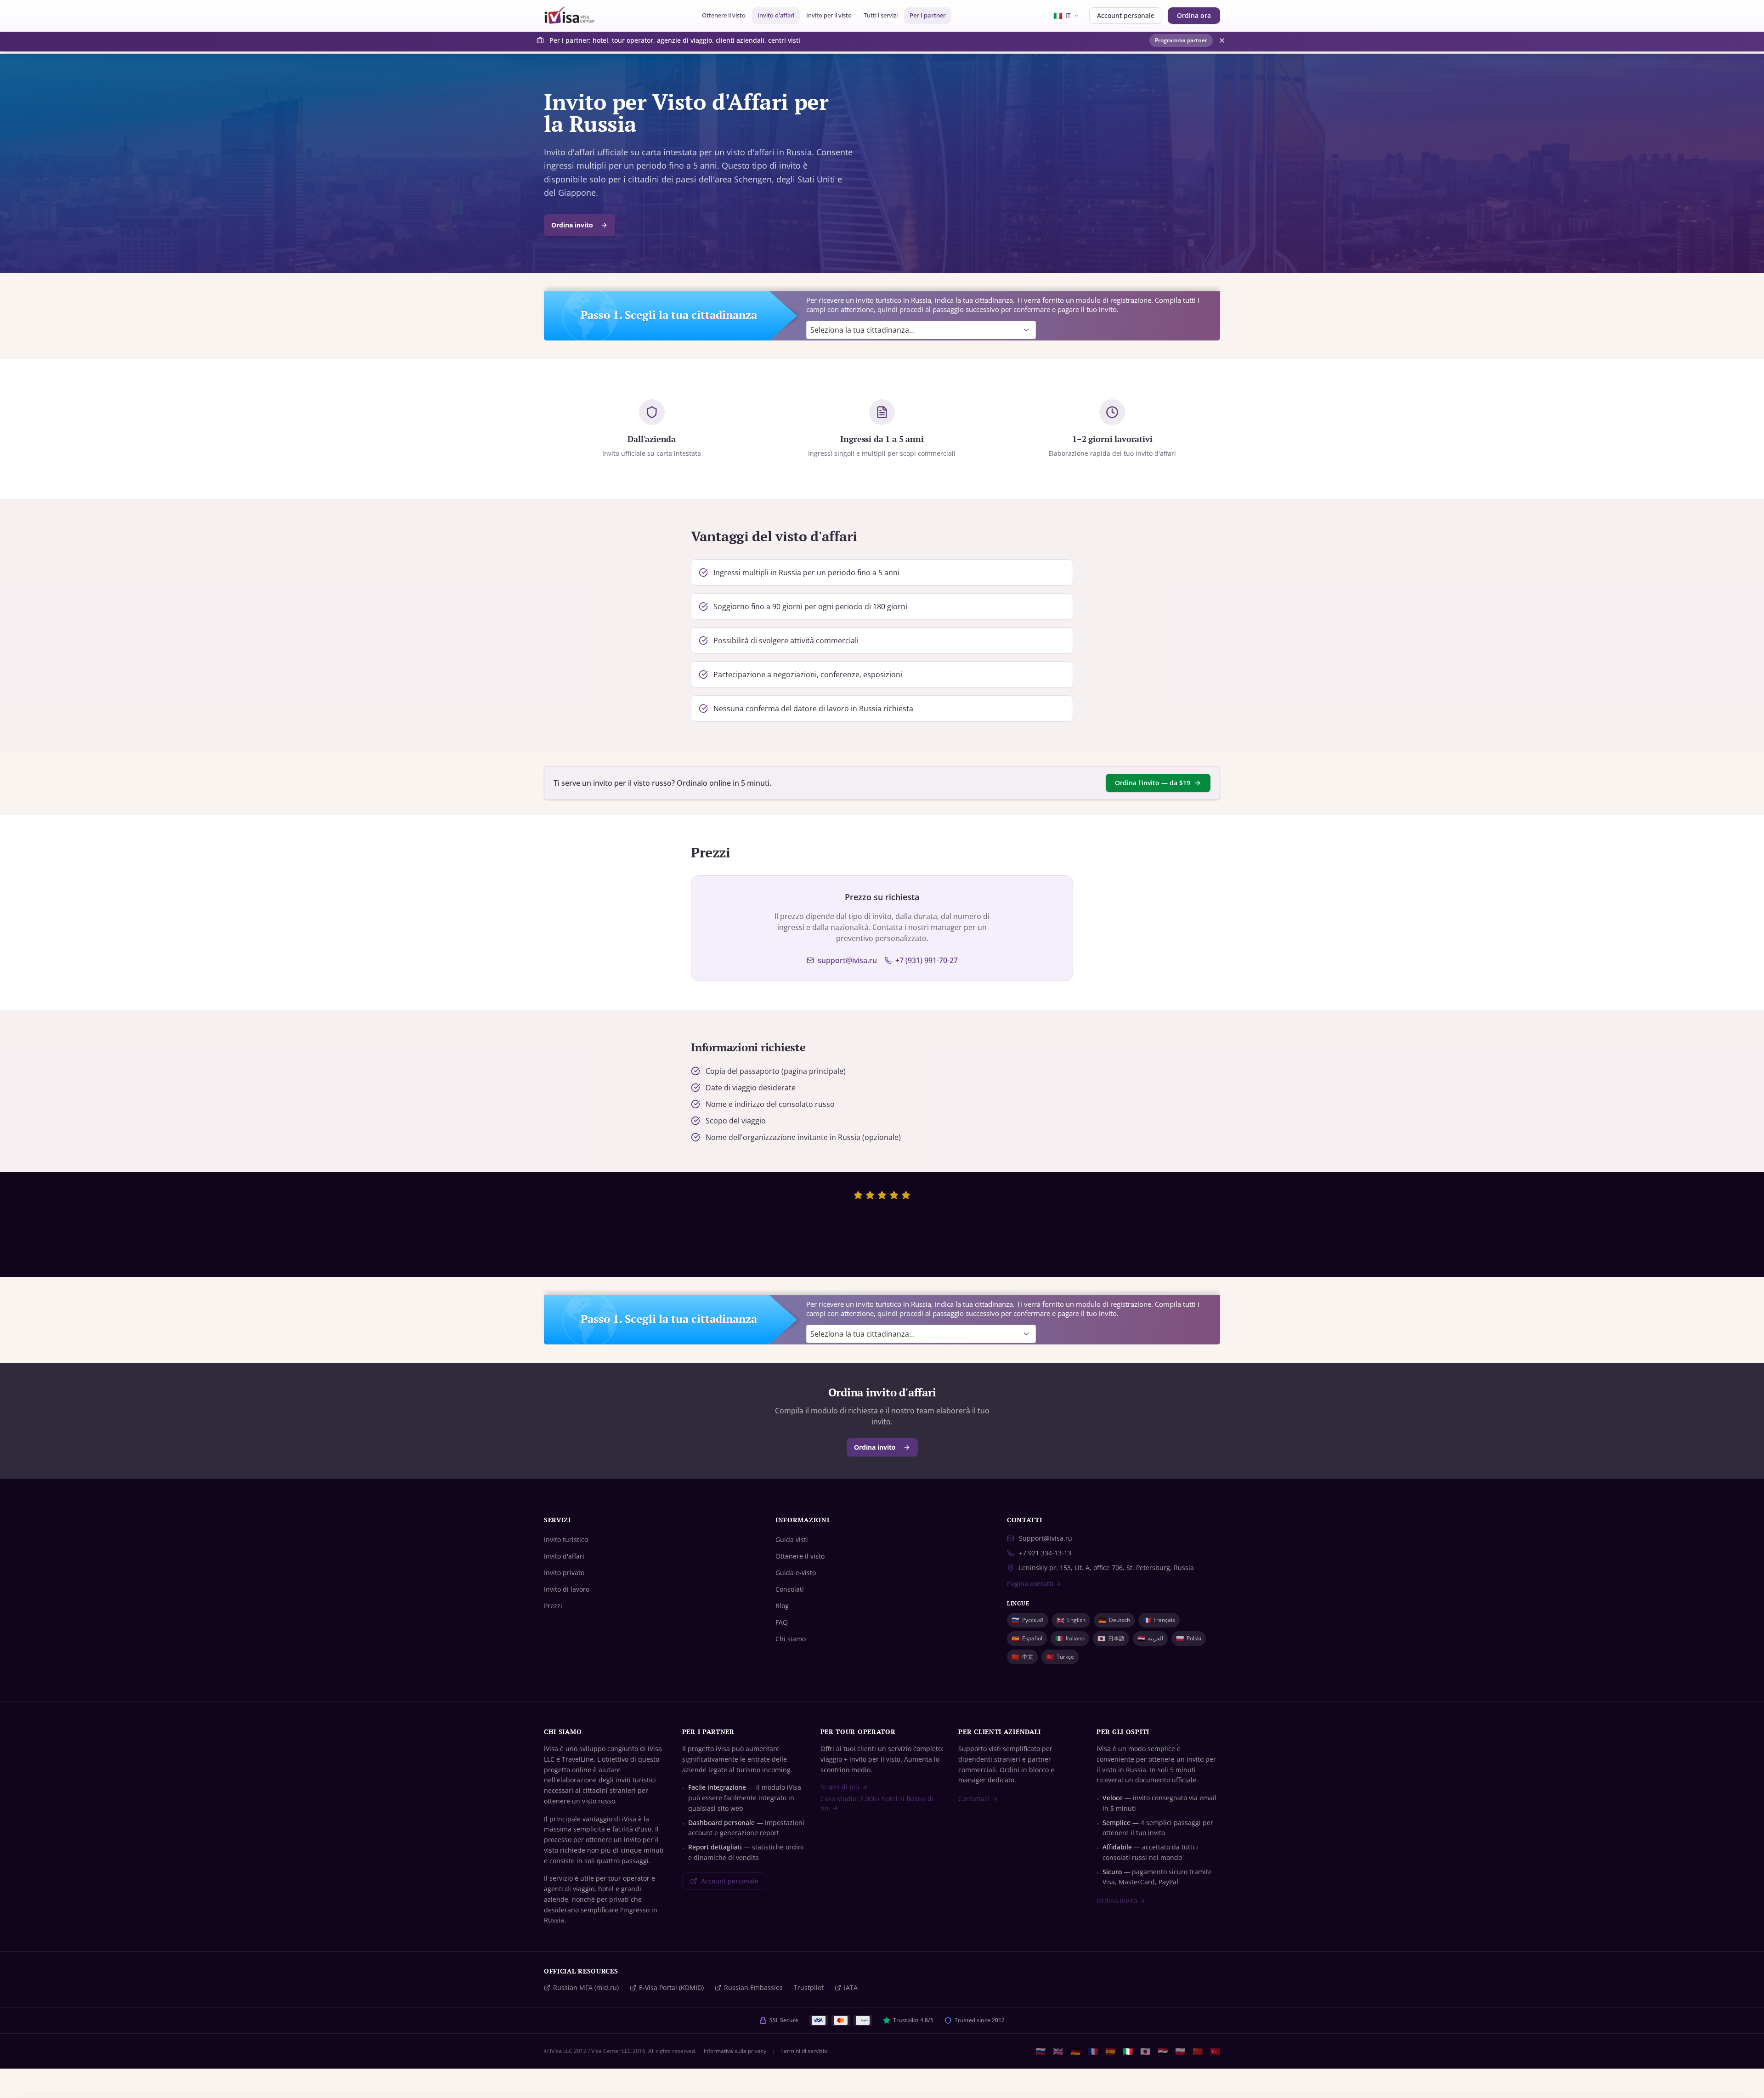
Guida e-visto (796, 1573)
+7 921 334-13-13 (1045, 1553)
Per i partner (928, 15)
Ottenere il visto (724, 15)
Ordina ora (1194, 15)
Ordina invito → (1121, 1901)
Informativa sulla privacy (735, 2051)
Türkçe (1060, 1657)
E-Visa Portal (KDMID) (671, 1987)
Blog (782, 1606)
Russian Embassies (753, 1987)
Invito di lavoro (567, 1589)
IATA (851, 1987)
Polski (1189, 1638)
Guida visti (792, 1539)
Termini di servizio (804, 2051)
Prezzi (553, 1606)
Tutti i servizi (881, 15)
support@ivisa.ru (847, 960)
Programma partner (1181, 40)
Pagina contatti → (1034, 1584)
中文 (1022, 1657)
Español (1027, 1638)
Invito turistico (566, 1539)
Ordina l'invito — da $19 (1153, 783)
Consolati (790, 1589)
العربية (1150, 1638)
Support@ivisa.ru (1046, 1538)
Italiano (1070, 1638)
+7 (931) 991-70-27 (927, 960)
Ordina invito (572, 225)
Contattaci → (978, 1799)
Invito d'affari (776, 15)
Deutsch (1114, 1620)
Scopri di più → (844, 1787)
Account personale (1126, 15)
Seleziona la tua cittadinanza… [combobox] (862, 330)
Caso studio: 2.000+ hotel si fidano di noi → (877, 1803)
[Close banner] (1222, 40)
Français (1159, 1620)
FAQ (782, 1622)
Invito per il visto (829, 15)
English (1071, 1620)
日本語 (1111, 1638)
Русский (1028, 1620)
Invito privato (564, 1573)
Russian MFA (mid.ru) (586, 1987)
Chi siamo (791, 1639)
